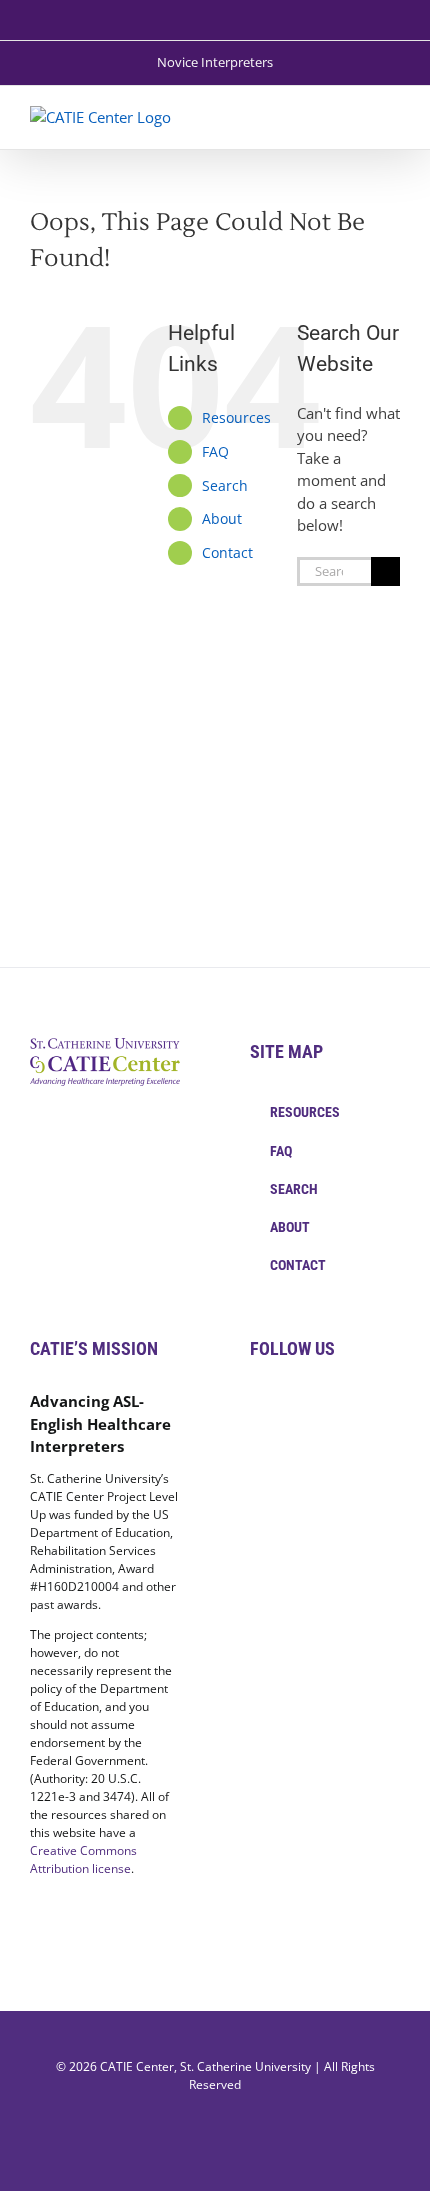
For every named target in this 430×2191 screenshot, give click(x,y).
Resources (236, 417)
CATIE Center (137, 2066)
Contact (227, 552)
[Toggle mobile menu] (392, 116)
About (222, 518)
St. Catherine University (245, 2066)
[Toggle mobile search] (356, 116)
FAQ (215, 451)
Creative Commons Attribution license (83, 1859)
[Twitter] (283, 1402)
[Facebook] (256, 1402)
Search (225, 485)
